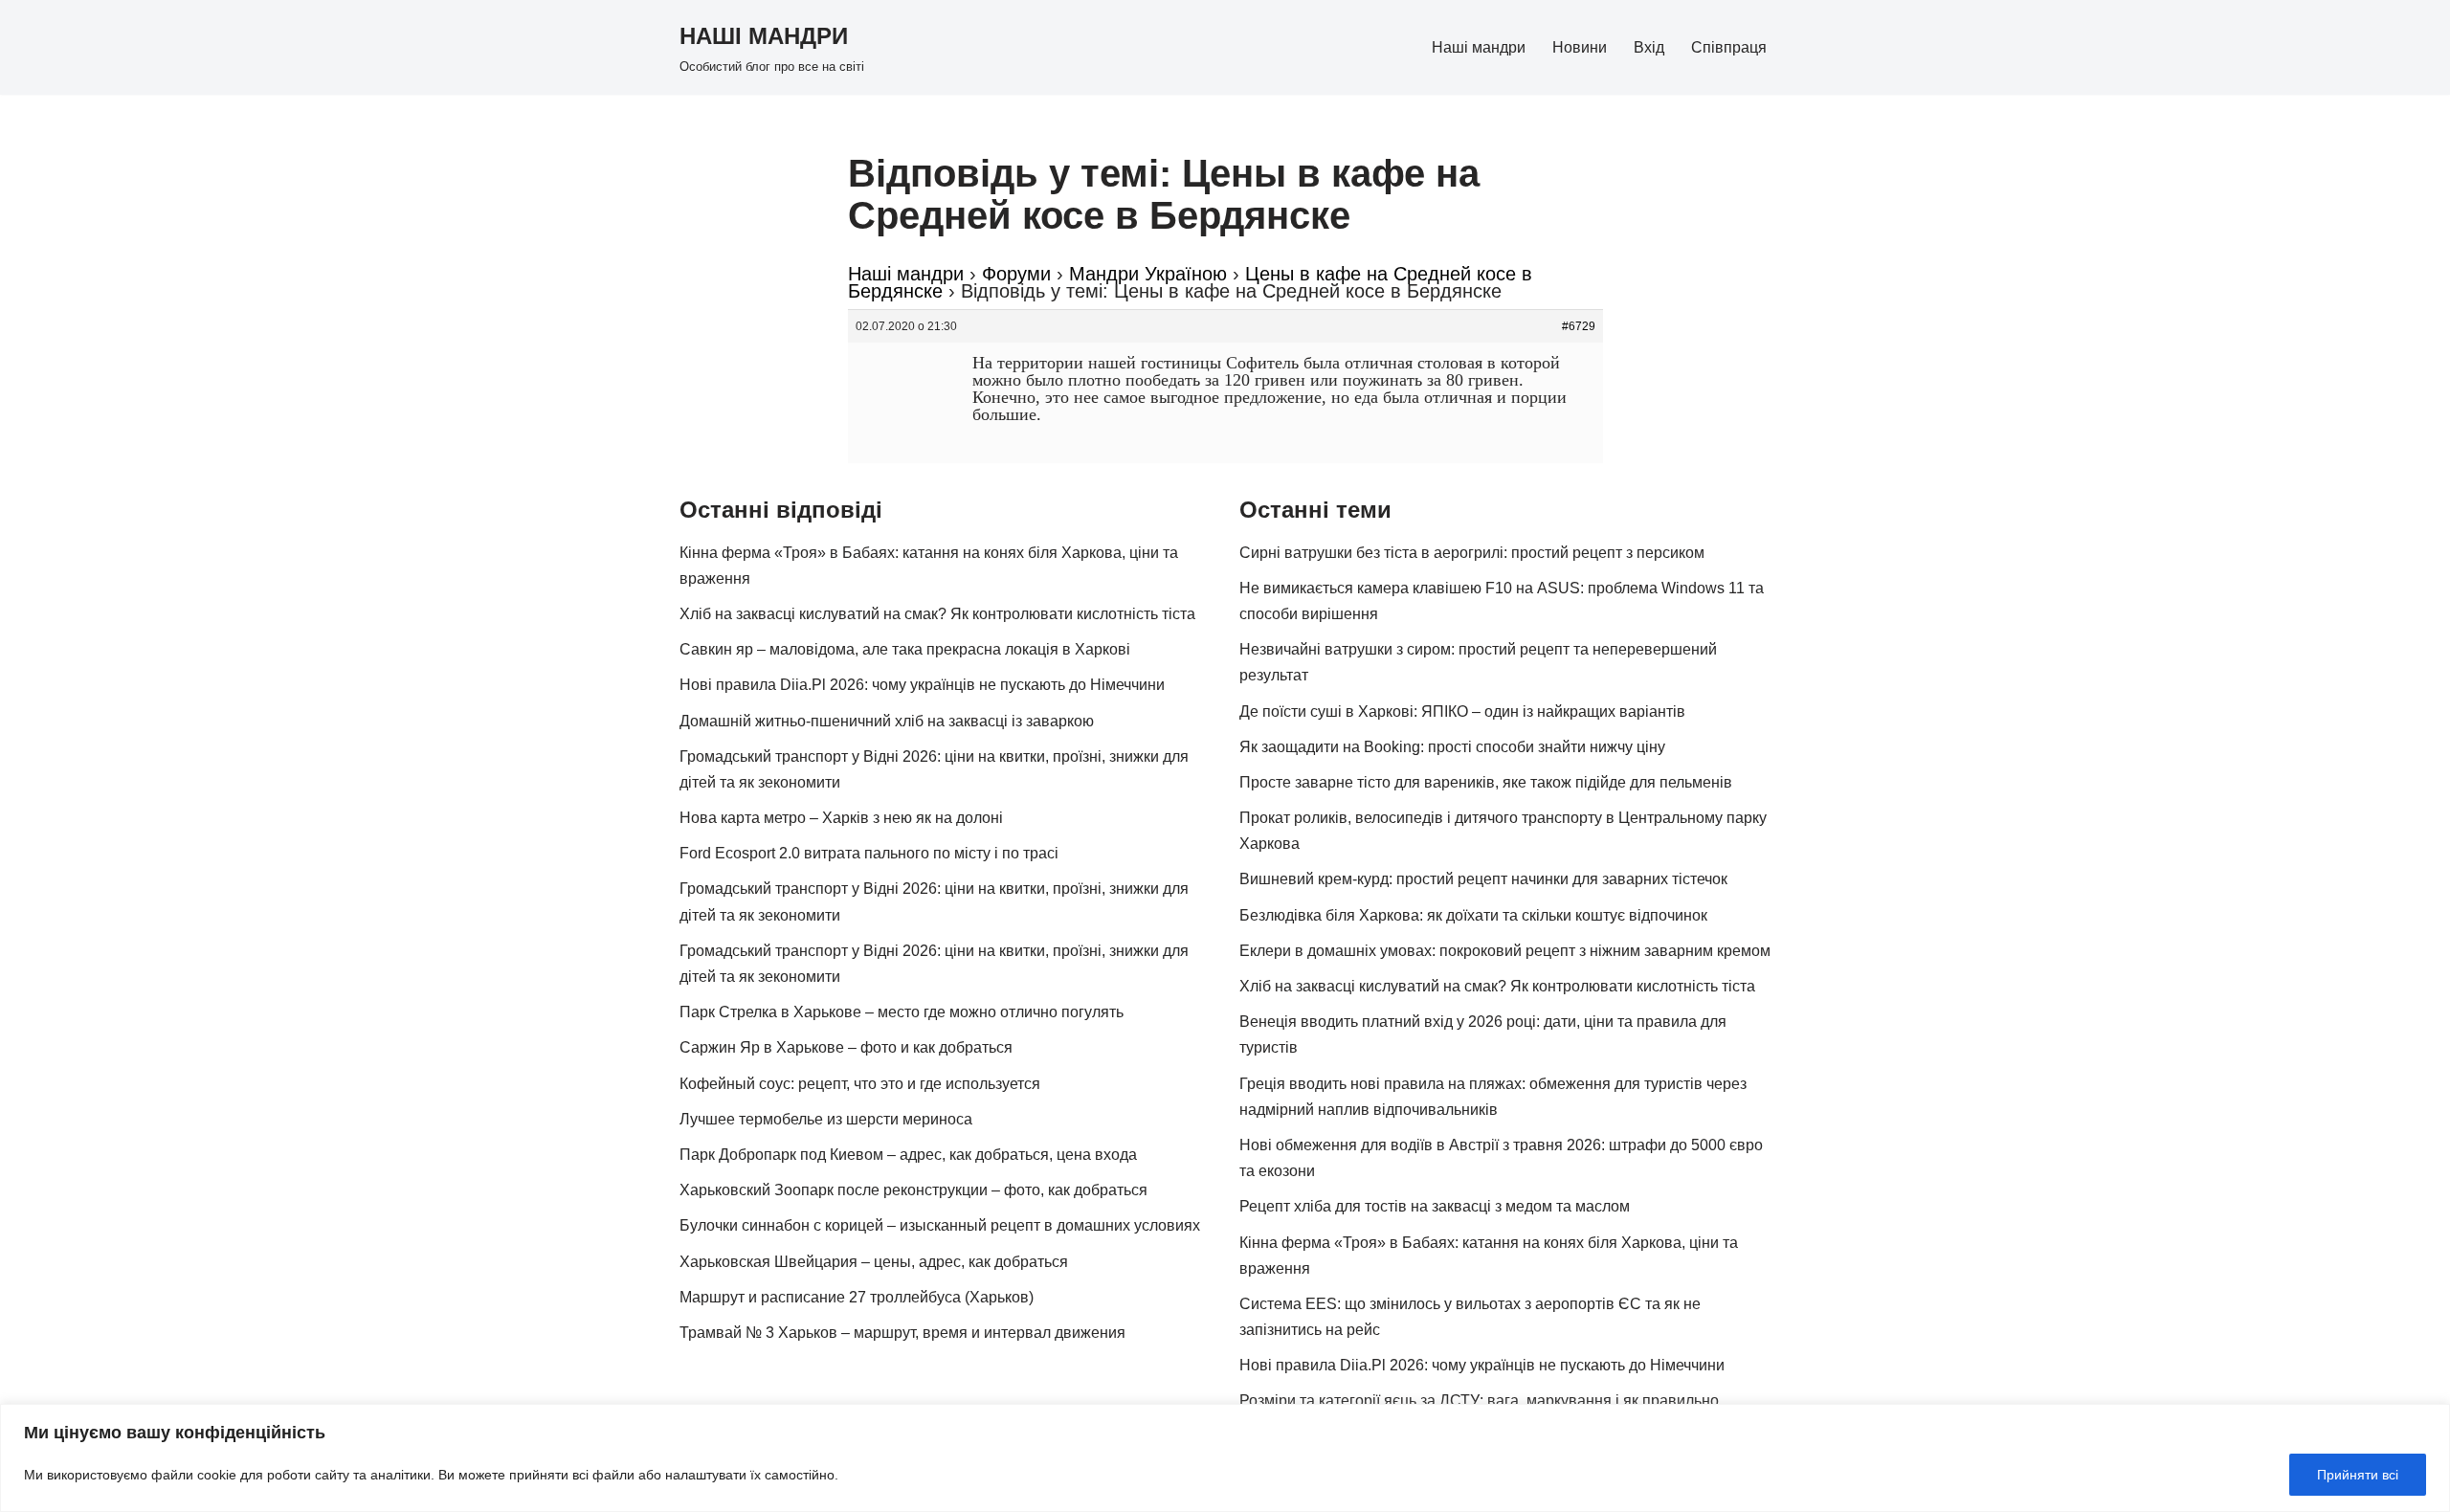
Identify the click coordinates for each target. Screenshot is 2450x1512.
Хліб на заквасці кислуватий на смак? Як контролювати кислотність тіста (937, 614)
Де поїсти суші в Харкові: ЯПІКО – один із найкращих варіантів (1462, 712)
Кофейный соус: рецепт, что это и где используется (860, 1084)
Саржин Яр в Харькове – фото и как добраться (846, 1047)
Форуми (1016, 274)
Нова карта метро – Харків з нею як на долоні (841, 818)
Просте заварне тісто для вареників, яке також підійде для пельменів (1486, 782)
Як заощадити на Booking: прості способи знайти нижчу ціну (1452, 747)
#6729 (1579, 326)
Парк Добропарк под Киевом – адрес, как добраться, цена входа (908, 1155)
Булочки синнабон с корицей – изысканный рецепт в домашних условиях (940, 1225)
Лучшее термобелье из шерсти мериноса (826, 1119)
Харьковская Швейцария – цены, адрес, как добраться (874, 1262)
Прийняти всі (2358, 1475)
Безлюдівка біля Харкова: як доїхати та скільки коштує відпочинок (1473, 915)
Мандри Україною (1148, 274)
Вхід (1649, 47)
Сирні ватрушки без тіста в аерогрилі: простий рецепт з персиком (1472, 553)
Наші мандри (1479, 47)
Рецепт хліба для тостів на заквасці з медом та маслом (1435, 1206)
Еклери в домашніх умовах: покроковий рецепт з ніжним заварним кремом (1505, 951)
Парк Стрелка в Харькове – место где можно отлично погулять (902, 1012)
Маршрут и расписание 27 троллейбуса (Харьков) (857, 1297)
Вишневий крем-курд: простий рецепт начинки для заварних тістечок (1483, 879)
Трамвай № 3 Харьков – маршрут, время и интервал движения (902, 1333)
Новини (1580, 47)
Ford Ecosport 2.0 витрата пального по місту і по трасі (869, 853)
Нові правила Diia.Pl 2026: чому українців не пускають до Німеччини (922, 685)
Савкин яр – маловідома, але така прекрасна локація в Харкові (905, 649)
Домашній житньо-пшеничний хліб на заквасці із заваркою (887, 721)
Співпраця (1729, 47)
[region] (1225, 1458)
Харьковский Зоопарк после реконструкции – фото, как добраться (913, 1190)
